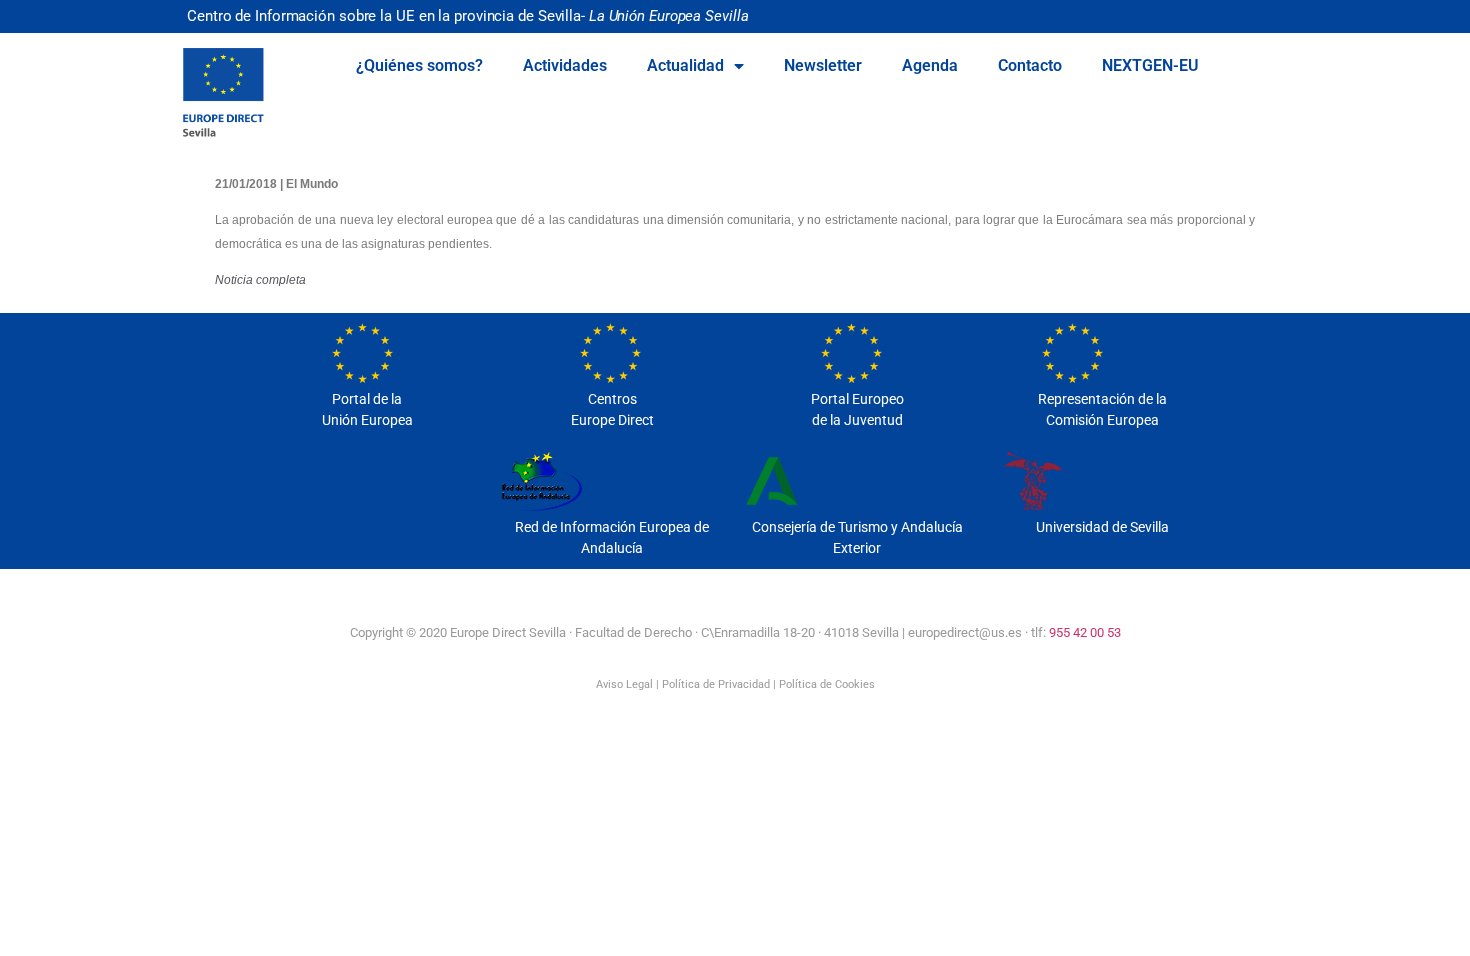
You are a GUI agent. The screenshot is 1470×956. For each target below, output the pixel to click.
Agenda (930, 65)
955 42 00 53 (1085, 632)
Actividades (565, 65)
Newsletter (823, 65)
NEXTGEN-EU (1150, 65)
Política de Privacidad (716, 684)
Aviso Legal (624, 684)
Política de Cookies (827, 684)
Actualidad (685, 65)
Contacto (1030, 65)
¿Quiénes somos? (419, 65)
